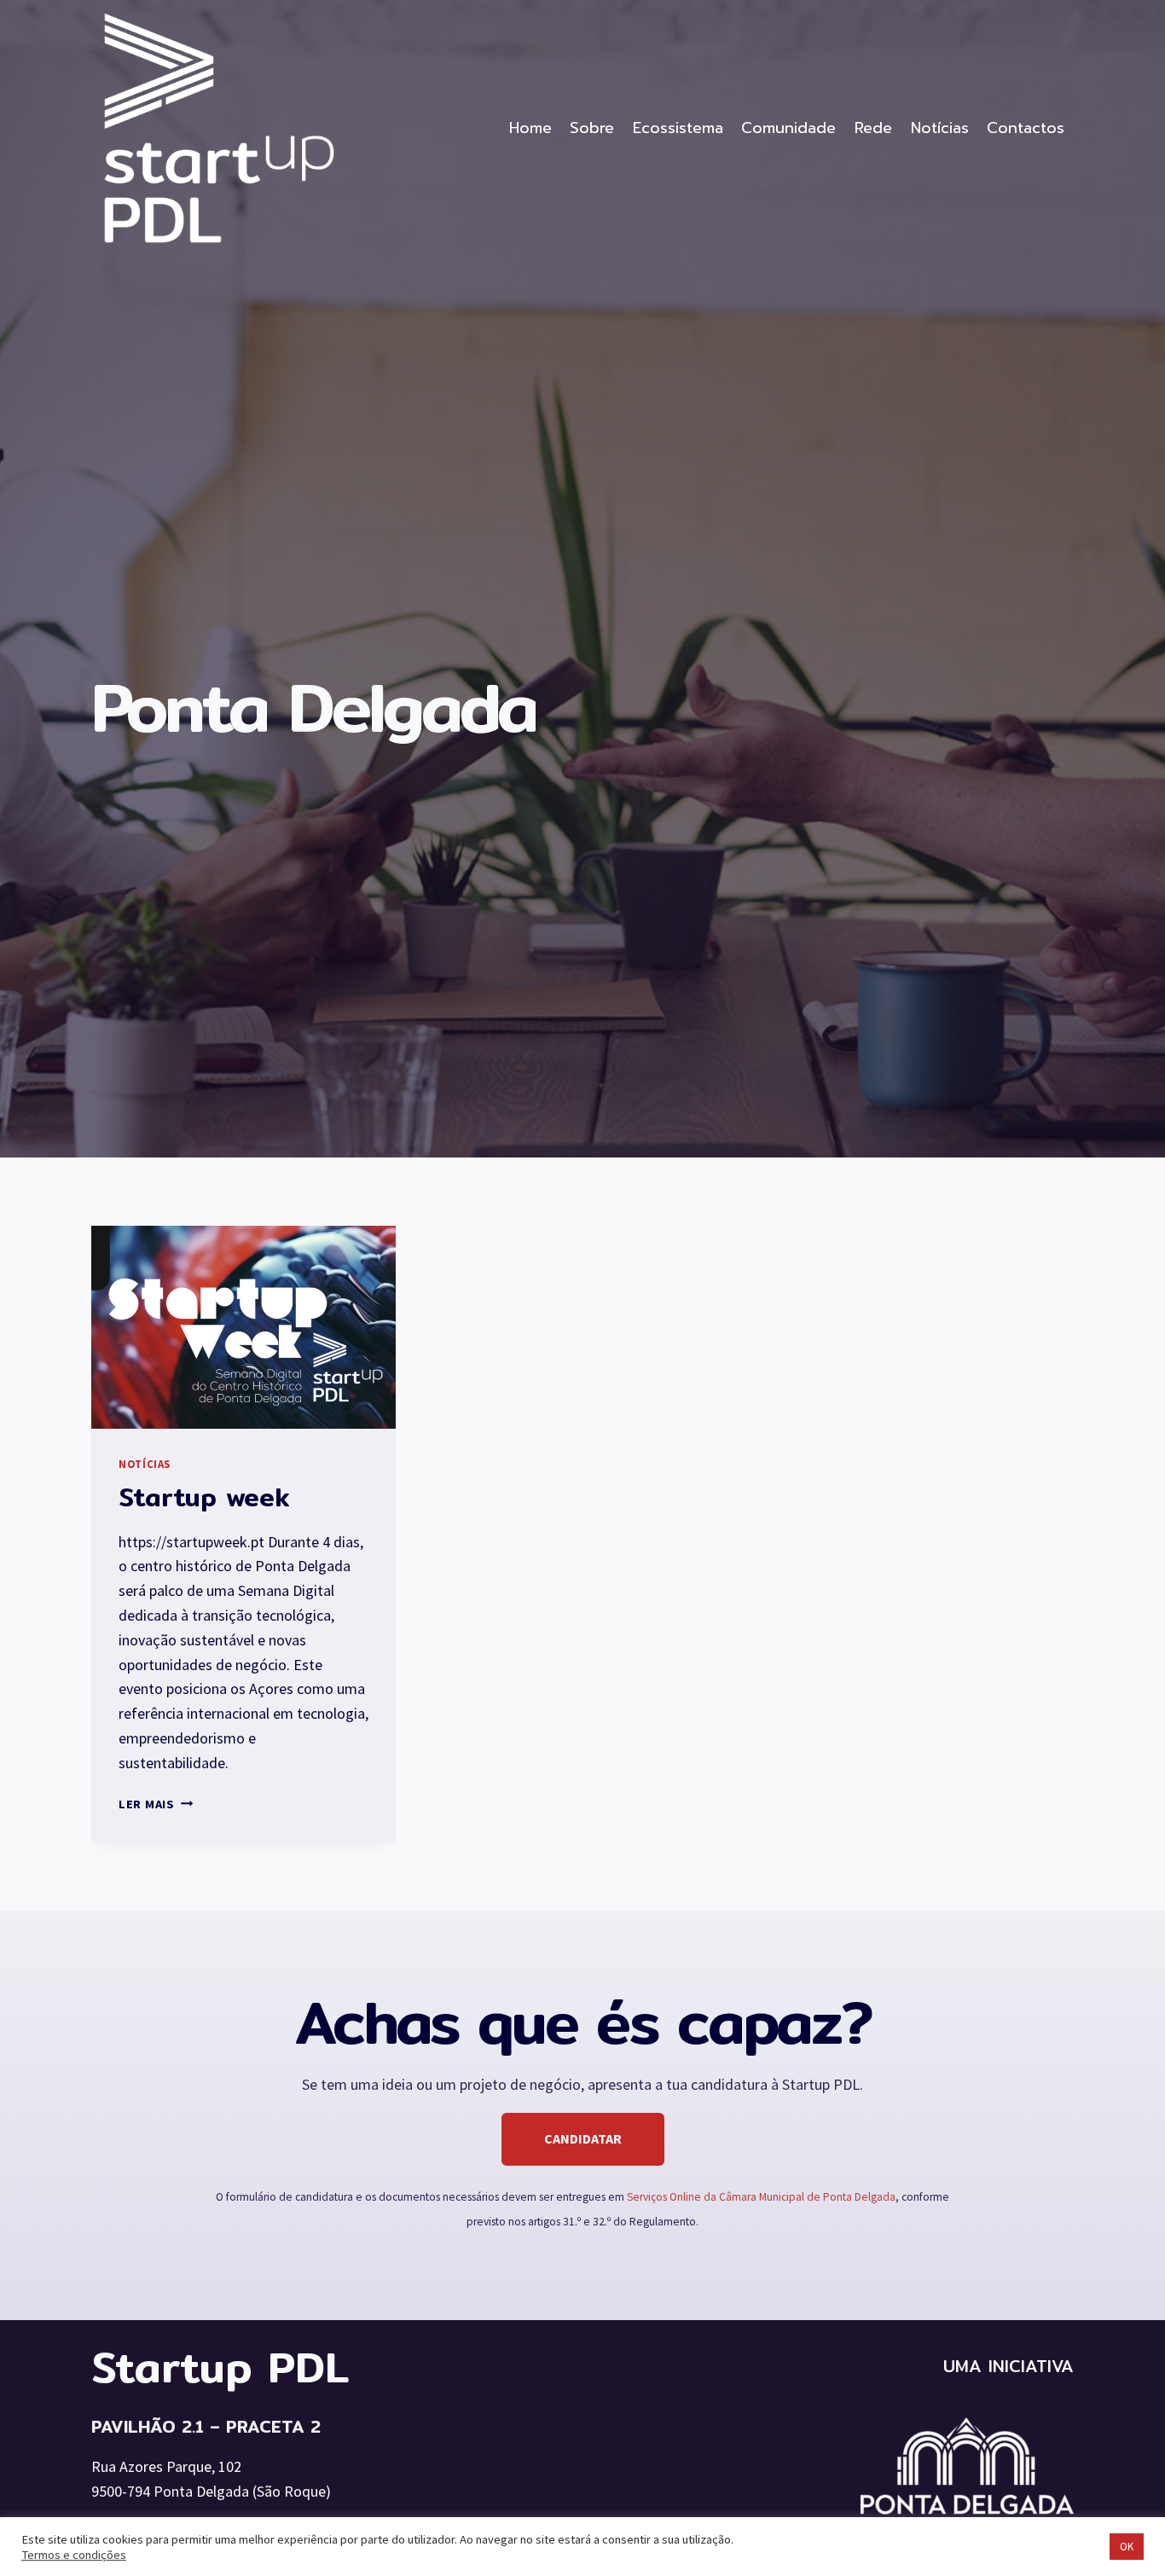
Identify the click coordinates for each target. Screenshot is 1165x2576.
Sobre (592, 128)
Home (530, 128)
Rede (873, 128)
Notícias (940, 128)
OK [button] (1127, 2547)
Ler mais (156, 1804)
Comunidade (788, 128)
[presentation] (243, 1327)
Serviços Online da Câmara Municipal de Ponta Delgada (761, 2197)
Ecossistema (678, 128)
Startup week (204, 1497)
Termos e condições (74, 2555)
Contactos (1026, 128)
